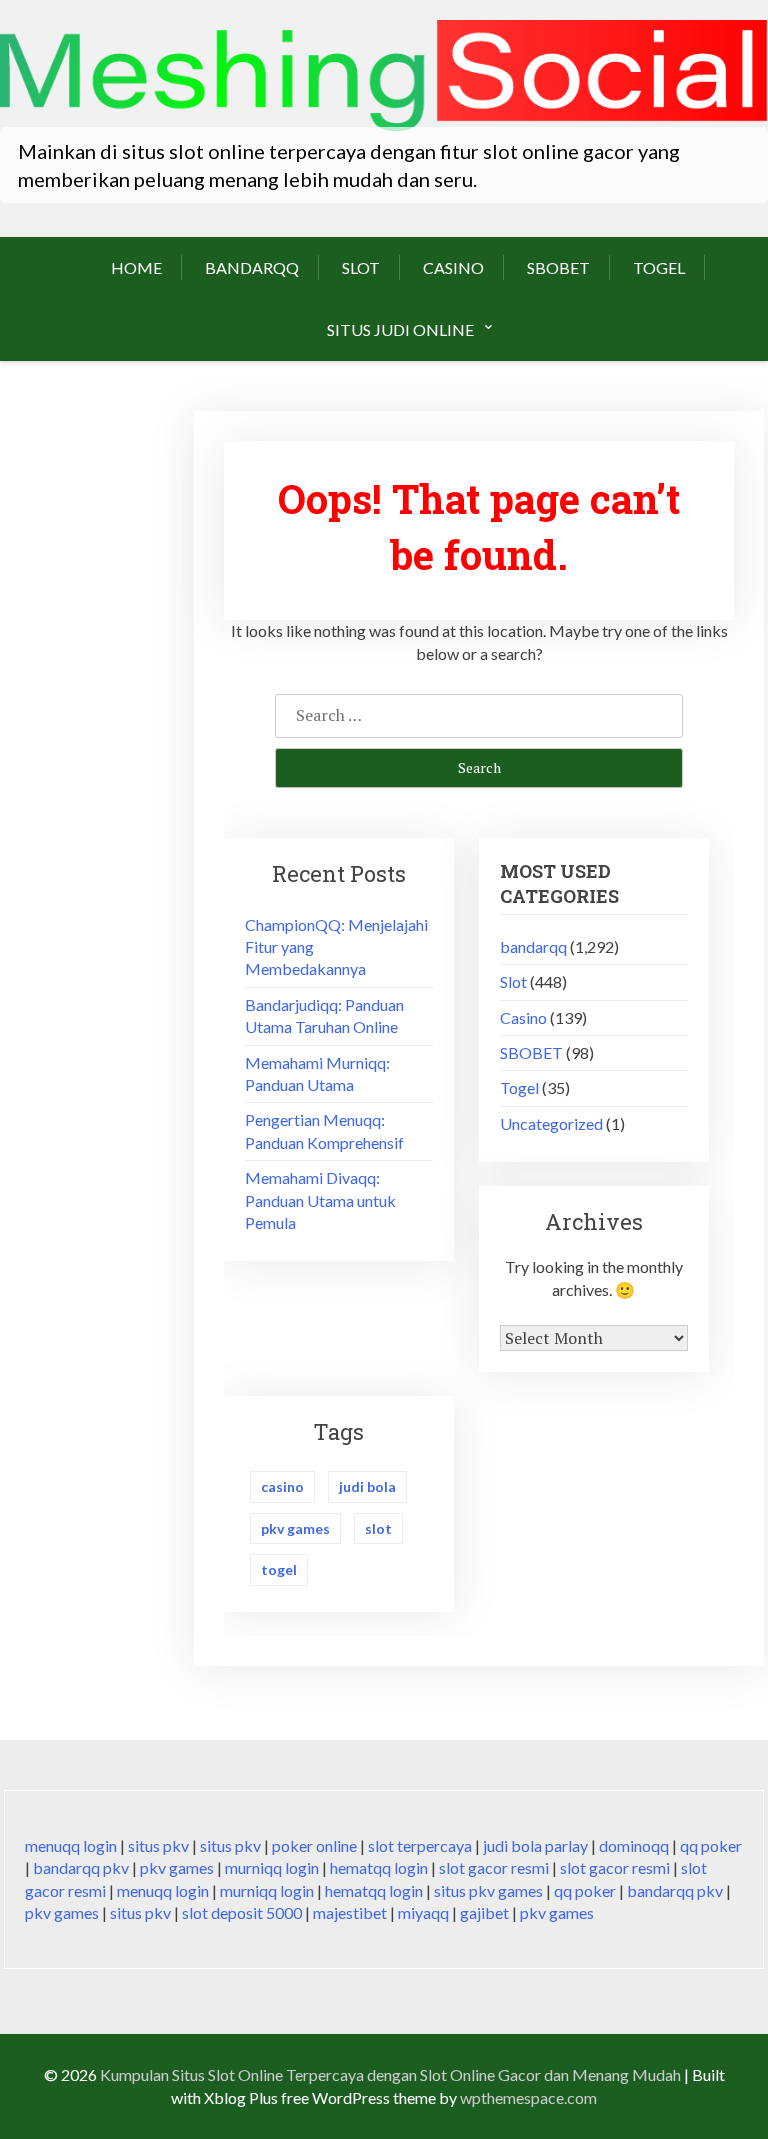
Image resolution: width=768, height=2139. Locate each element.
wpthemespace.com (528, 2097)
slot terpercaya (420, 1845)
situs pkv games (488, 1890)
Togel (659, 267)
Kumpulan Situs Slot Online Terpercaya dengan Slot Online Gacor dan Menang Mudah (390, 2074)
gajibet (484, 1912)
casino (282, 1486)
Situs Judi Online (400, 329)
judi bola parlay (535, 1845)
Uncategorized (551, 1123)
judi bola (367, 1486)
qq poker (711, 1845)
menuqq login (71, 1845)
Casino (453, 267)
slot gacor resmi (494, 1867)
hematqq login (379, 1867)
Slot (361, 267)
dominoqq (634, 1845)
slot (378, 1528)
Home (136, 267)
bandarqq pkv (81, 1867)
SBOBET (558, 267)
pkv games (295, 1528)
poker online (314, 1845)
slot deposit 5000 (242, 1912)
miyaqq (423, 1912)
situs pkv (158, 1845)
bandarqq (252, 267)
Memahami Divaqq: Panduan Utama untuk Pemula (320, 1200)
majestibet (350, 1912)
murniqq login (272, 1867)
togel (279, 1569)
